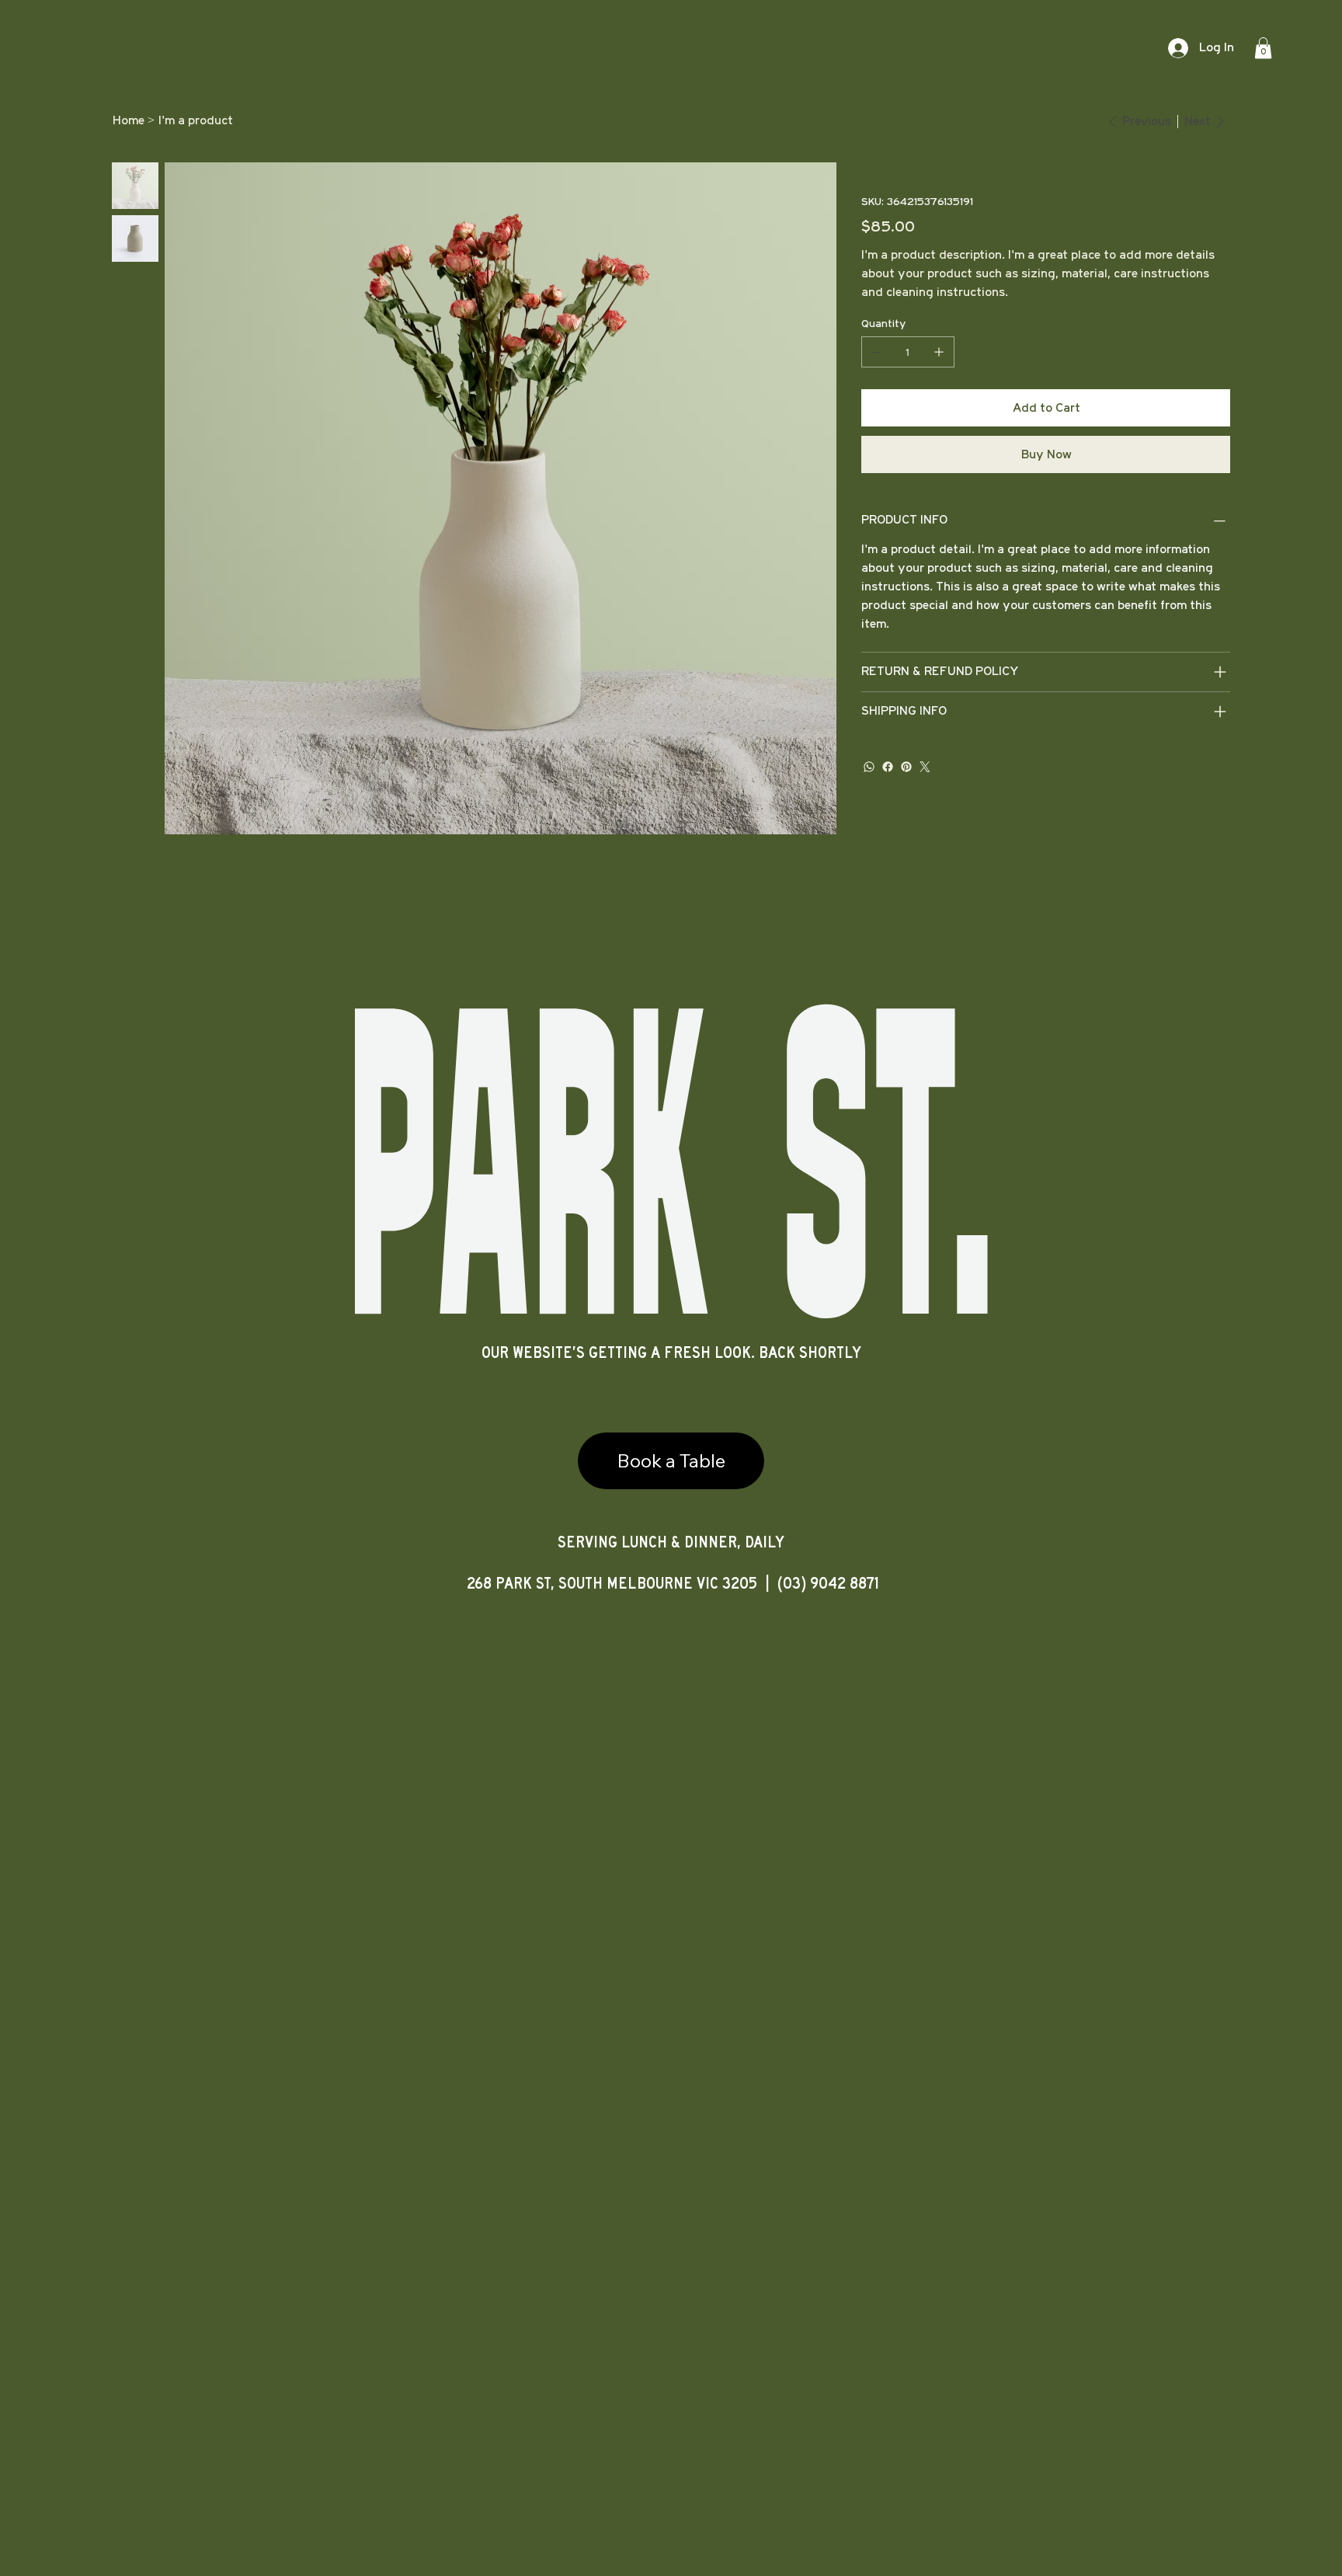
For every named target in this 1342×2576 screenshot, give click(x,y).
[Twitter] (925, 767)
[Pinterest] (906, 767)
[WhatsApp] (869, 767)
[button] (1263, 48)
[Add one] (939, 352)
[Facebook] (888, 767)
